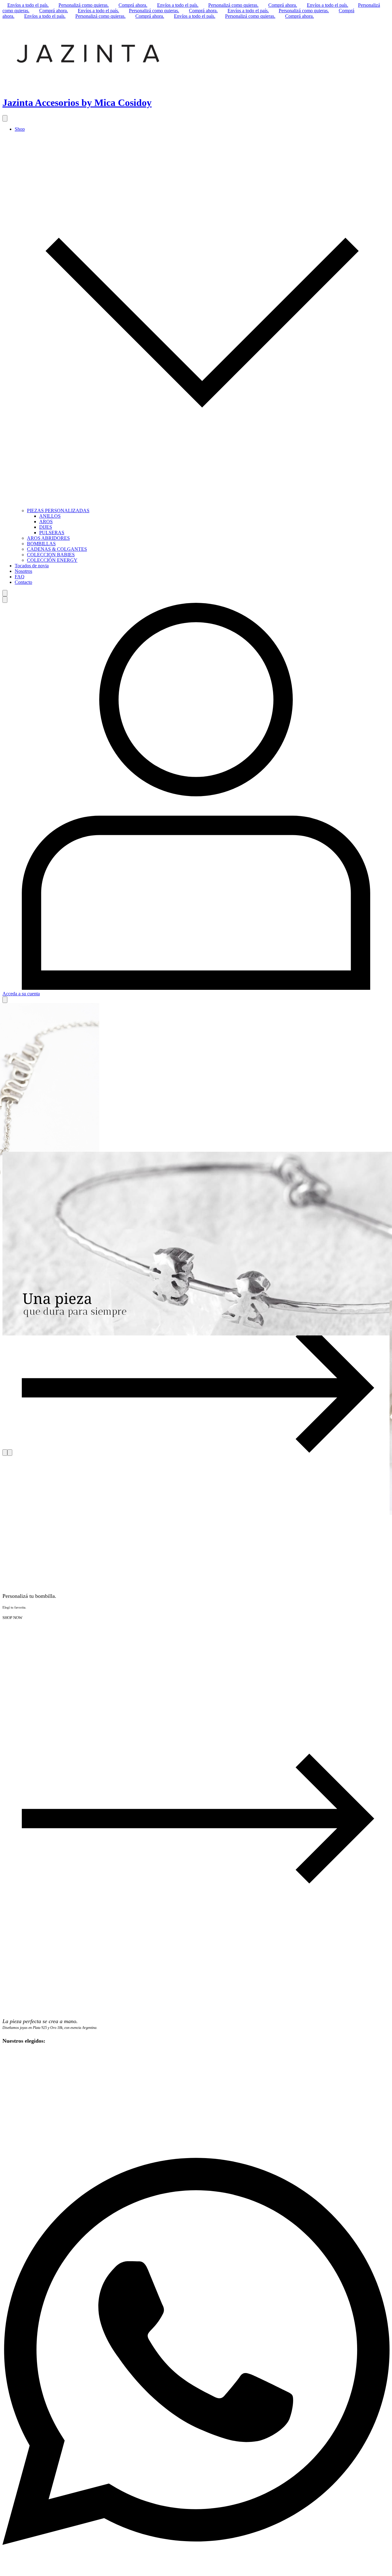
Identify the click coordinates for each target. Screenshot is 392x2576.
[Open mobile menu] (5, 118)
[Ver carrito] (5, 1000)
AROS (46, 522)
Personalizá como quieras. (84, 5)
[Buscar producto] (5, 593)
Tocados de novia (32, 566)
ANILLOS (50, 516)
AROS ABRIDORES (48, 538)
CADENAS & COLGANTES (57, 549)
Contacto (23, 582)
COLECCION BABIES (51, 555)
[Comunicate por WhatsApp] (196, 2571)
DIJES (46, 527)
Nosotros (23, 571)
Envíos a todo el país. (28, 5)
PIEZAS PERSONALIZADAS (58, 511)
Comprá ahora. (133, 5)
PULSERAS (52, 533)
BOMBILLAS (41, 544)
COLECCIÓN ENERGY (52, 560)
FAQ (20, 577)
